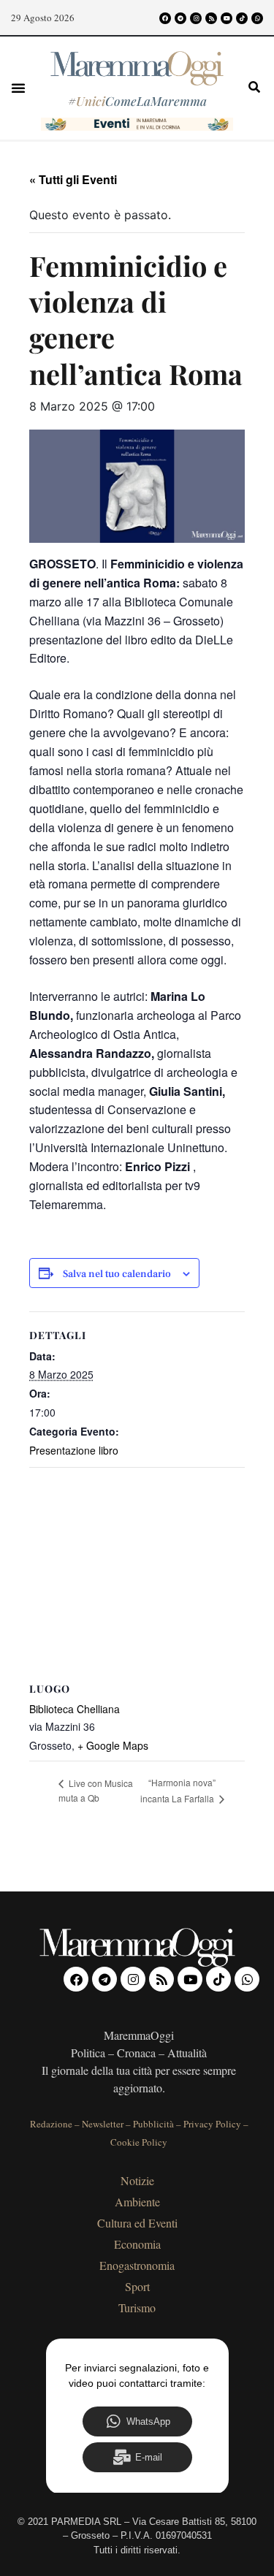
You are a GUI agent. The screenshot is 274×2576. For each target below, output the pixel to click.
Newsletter (103, 2124)
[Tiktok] (242, 18)
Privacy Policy (212, 2124)
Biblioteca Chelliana (75, 1709)
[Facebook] (165, 18)
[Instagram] (196, 18)
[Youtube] (227, 18)
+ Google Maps (113, 1745)
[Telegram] (180, 18)
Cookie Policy (139, 2142)
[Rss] (211, 18)
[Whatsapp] (257, 18)
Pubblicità (153, 2124)
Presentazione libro (74, 1450)
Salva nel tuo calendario (117, 1274)
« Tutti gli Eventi (73, 179)
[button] (18, 88)
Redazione (51, 2124)
